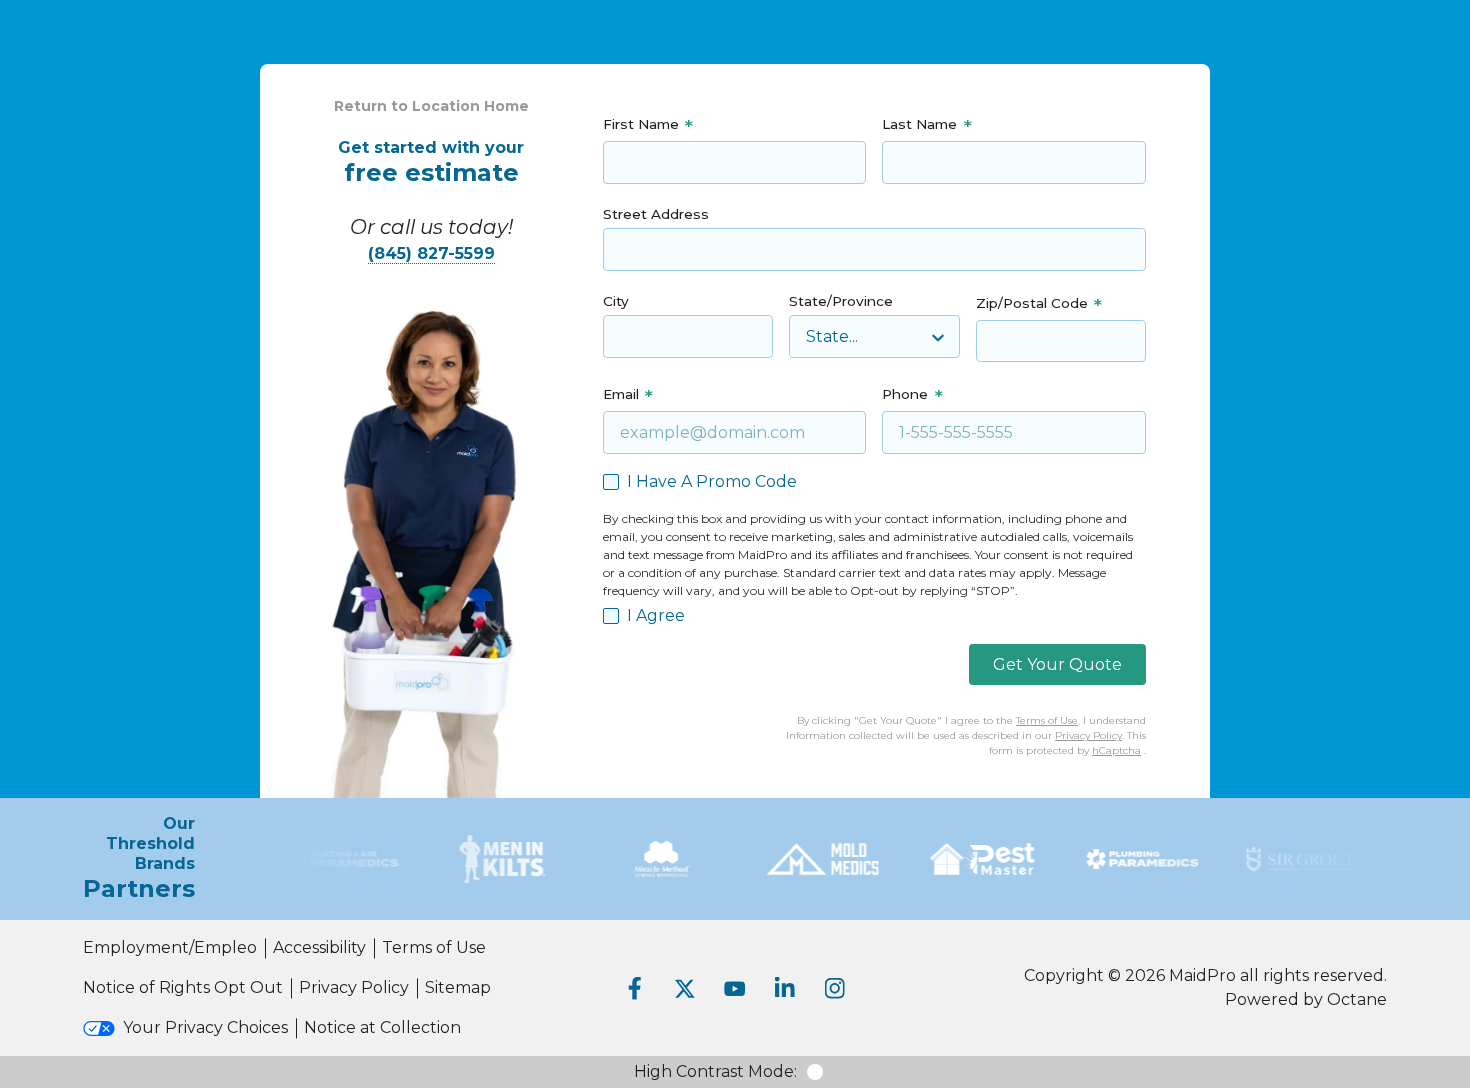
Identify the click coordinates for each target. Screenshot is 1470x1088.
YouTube (735, 988)
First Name (641, 124)
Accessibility (319, 947)
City (616, 301)
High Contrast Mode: (715, 1071)
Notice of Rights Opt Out (183, 987)
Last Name (919, 124)
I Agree (656, 615)
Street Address (656, 214)
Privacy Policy (1088, 735)
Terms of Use (1047, 720)
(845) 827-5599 (431, 253)
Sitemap (458, 987)
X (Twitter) (685, 988)
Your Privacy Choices (205, 1027)
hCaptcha (1116, 750)
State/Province (841, 301)
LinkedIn (785, 988)
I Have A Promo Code (712, 481)
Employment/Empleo (170, 947)
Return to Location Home (431, 106)
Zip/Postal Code (1032, 303)
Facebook (635, 988)
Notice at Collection (382, 1027)
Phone (905, 394)
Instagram (835, 988)
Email (621, 394)
